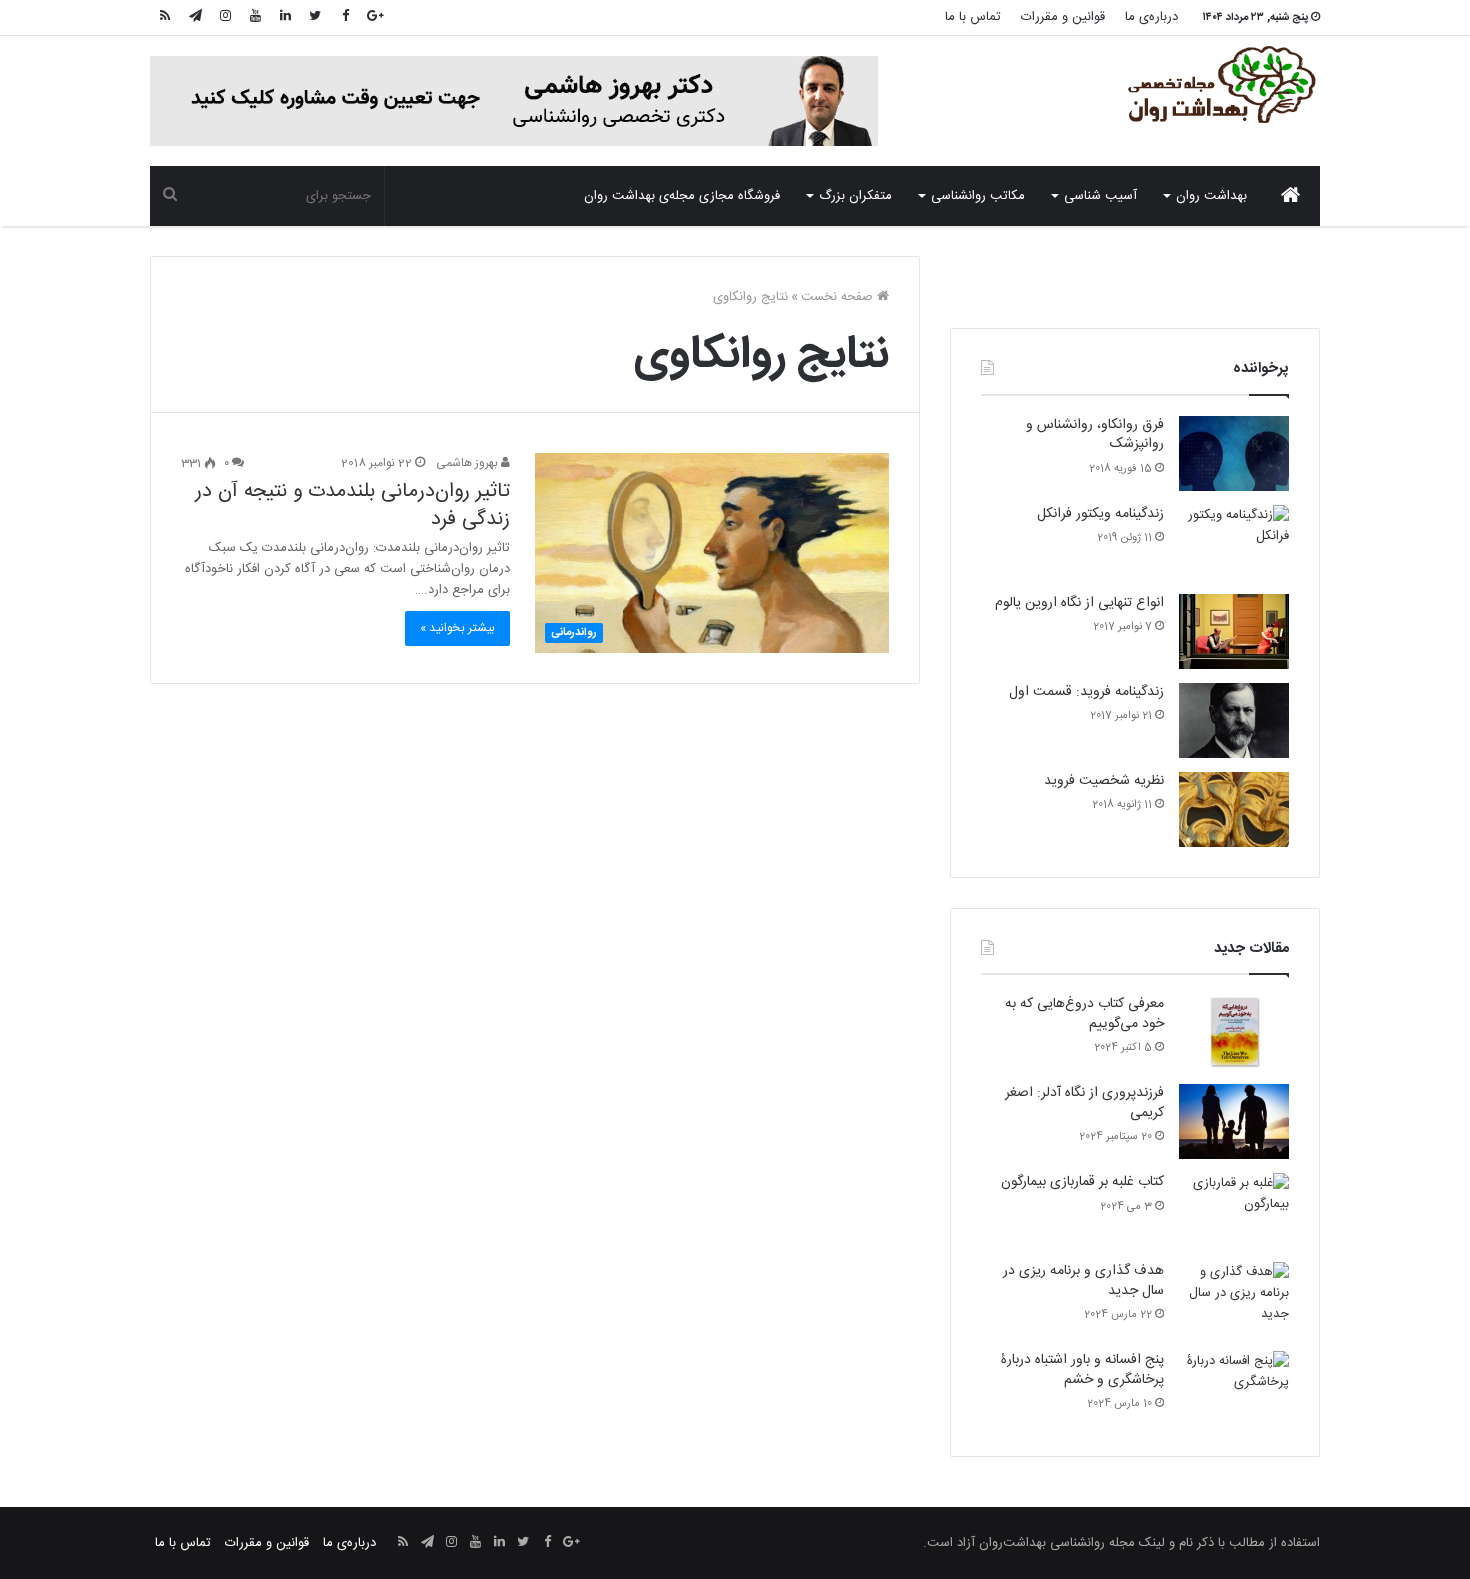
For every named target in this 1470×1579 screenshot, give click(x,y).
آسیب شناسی (1100, 196)
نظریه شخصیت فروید (1104, 781)
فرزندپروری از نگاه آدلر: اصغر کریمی (1084, 1103)
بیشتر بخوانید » (457, 628)
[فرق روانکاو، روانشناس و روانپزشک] (1234, 453)
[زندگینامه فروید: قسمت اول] (1234, 720)
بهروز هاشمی (468, 463)
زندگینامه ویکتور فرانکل (1100, 514)
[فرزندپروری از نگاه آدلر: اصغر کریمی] (1234, 1121)
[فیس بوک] (345, 17)
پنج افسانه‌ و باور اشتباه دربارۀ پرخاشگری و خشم (1082, 1370)
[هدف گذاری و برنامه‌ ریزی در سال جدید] (1234, 1299)
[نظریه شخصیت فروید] (1234, 809)
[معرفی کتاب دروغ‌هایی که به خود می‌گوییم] (1234, 1032)
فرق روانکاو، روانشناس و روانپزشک (1095, 435)
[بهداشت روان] (1220, 85)
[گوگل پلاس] (375, 17)
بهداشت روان (1211, 196)
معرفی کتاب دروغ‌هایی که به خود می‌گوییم (1084, 1014)
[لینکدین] (285, 17)
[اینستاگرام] (225, 17)
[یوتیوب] (255, 17)
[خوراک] (165, 17)
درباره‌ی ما (1151, 17)
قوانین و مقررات (1063, 17)
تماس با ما (973, 17)
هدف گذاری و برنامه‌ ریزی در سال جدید (1083, 1281)
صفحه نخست (839, 297)
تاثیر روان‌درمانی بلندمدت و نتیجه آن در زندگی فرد (352, 505)
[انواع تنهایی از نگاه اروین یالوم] (1234, 631)
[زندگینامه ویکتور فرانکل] (1234, 542)
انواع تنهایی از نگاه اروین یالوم (1079, 603)
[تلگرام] (195, 17)
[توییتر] (315, 17)
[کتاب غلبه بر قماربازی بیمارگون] (1234, 1210)
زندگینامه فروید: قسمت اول (1086, 692)
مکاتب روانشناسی (978, 196)
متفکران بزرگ (855, 196)
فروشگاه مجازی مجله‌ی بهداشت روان (682, 196)
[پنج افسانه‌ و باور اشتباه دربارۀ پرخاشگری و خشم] (1234, 1388)
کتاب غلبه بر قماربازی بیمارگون (1082, 1182)
